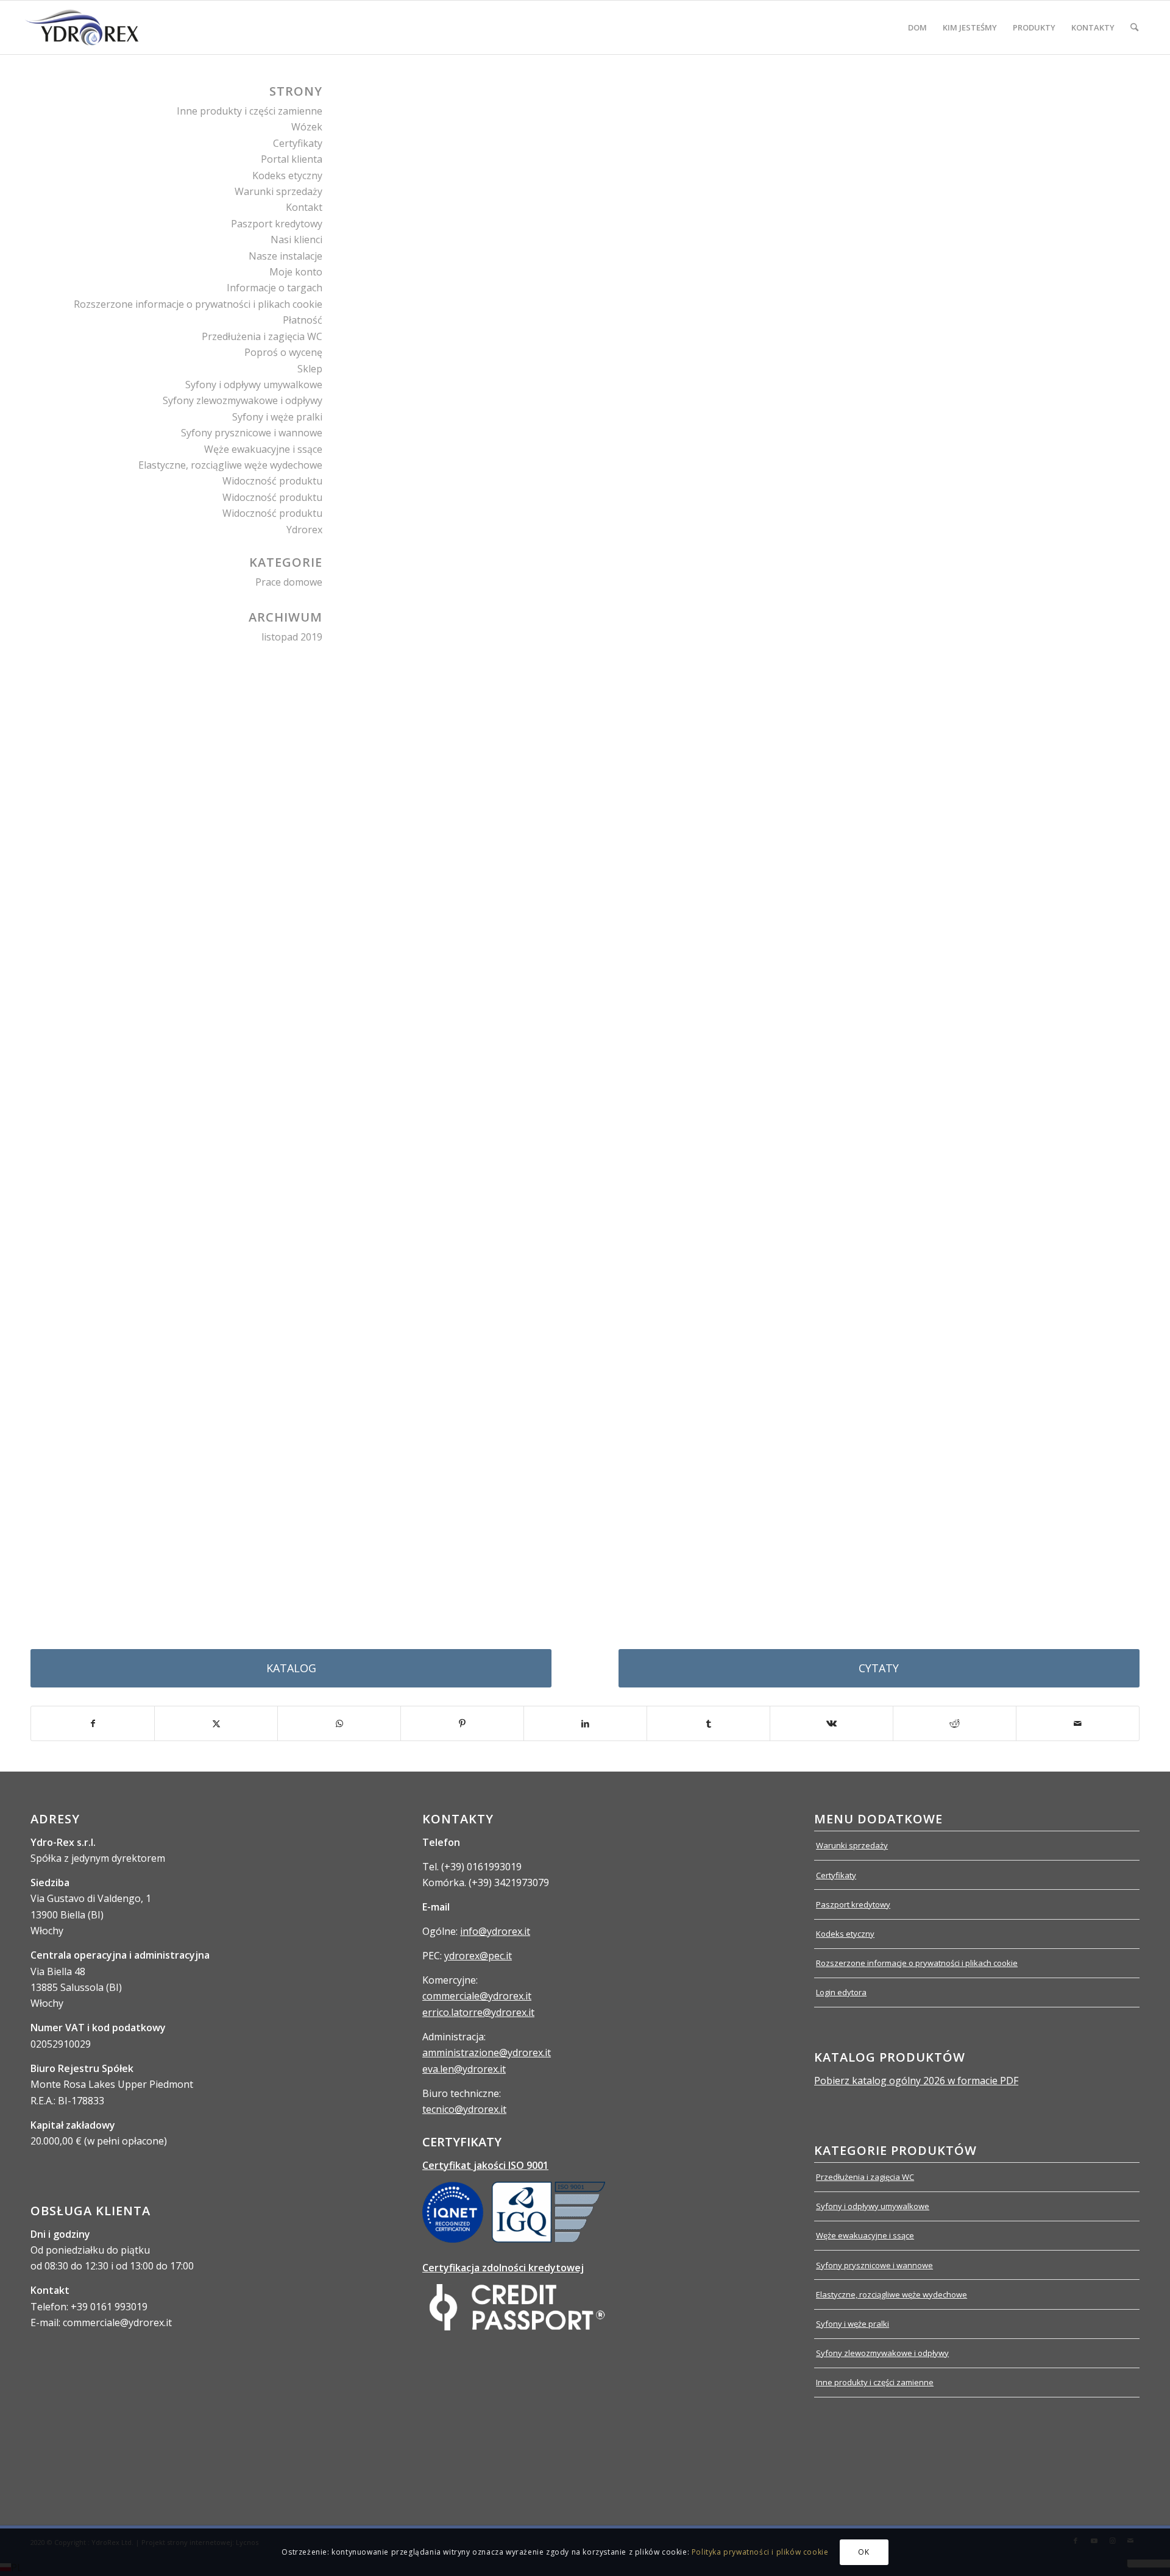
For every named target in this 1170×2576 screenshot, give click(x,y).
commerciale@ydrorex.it (477, 1996)
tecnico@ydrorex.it (464, 2109)
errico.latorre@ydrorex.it (478, 2012)
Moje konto (296, 272)
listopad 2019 (292, 637)
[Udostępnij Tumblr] (708, 1723)
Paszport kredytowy (277, 224)
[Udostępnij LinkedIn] (585, 1723)
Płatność (303, 320)
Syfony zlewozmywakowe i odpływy (243, 400)
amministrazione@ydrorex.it (487, 2053)
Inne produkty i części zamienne (250, 111)
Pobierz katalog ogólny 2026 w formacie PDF (916, 2081)
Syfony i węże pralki (277, 417)
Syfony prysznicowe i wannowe (252, 433)
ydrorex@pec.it (478, 1956)
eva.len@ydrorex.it (464, 2069)
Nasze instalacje (285, 256)
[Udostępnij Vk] (831, 1723)
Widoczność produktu (272, 481)
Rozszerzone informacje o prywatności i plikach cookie (198, 304)
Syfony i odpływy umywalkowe (254, 385)
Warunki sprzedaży (278, 191)
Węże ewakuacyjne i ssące (263, 449)
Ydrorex (304, 530)
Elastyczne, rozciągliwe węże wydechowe (230, 465)
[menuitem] (917, 27)
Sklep (310, 369)
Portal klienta (292, 159)
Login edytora (841, 1992)
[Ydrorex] (81, 27)
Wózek (307, 127)
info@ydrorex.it (495, 1931)
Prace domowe (289, 582)
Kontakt (304, 207)
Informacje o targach (275, 288)
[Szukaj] (1134, 27)
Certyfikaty (298, 143)
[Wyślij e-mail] (1078, 1723)
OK (863, 2552)
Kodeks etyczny (287, 176)
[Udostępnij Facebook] (93, 1723)
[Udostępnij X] (216, 1723)
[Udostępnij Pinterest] (462, 1723)
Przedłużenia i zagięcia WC (262, 336)
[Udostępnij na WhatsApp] (339, 1723)
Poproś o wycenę (283, 352)
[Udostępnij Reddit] (955, 1723)
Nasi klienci (296, 240)
